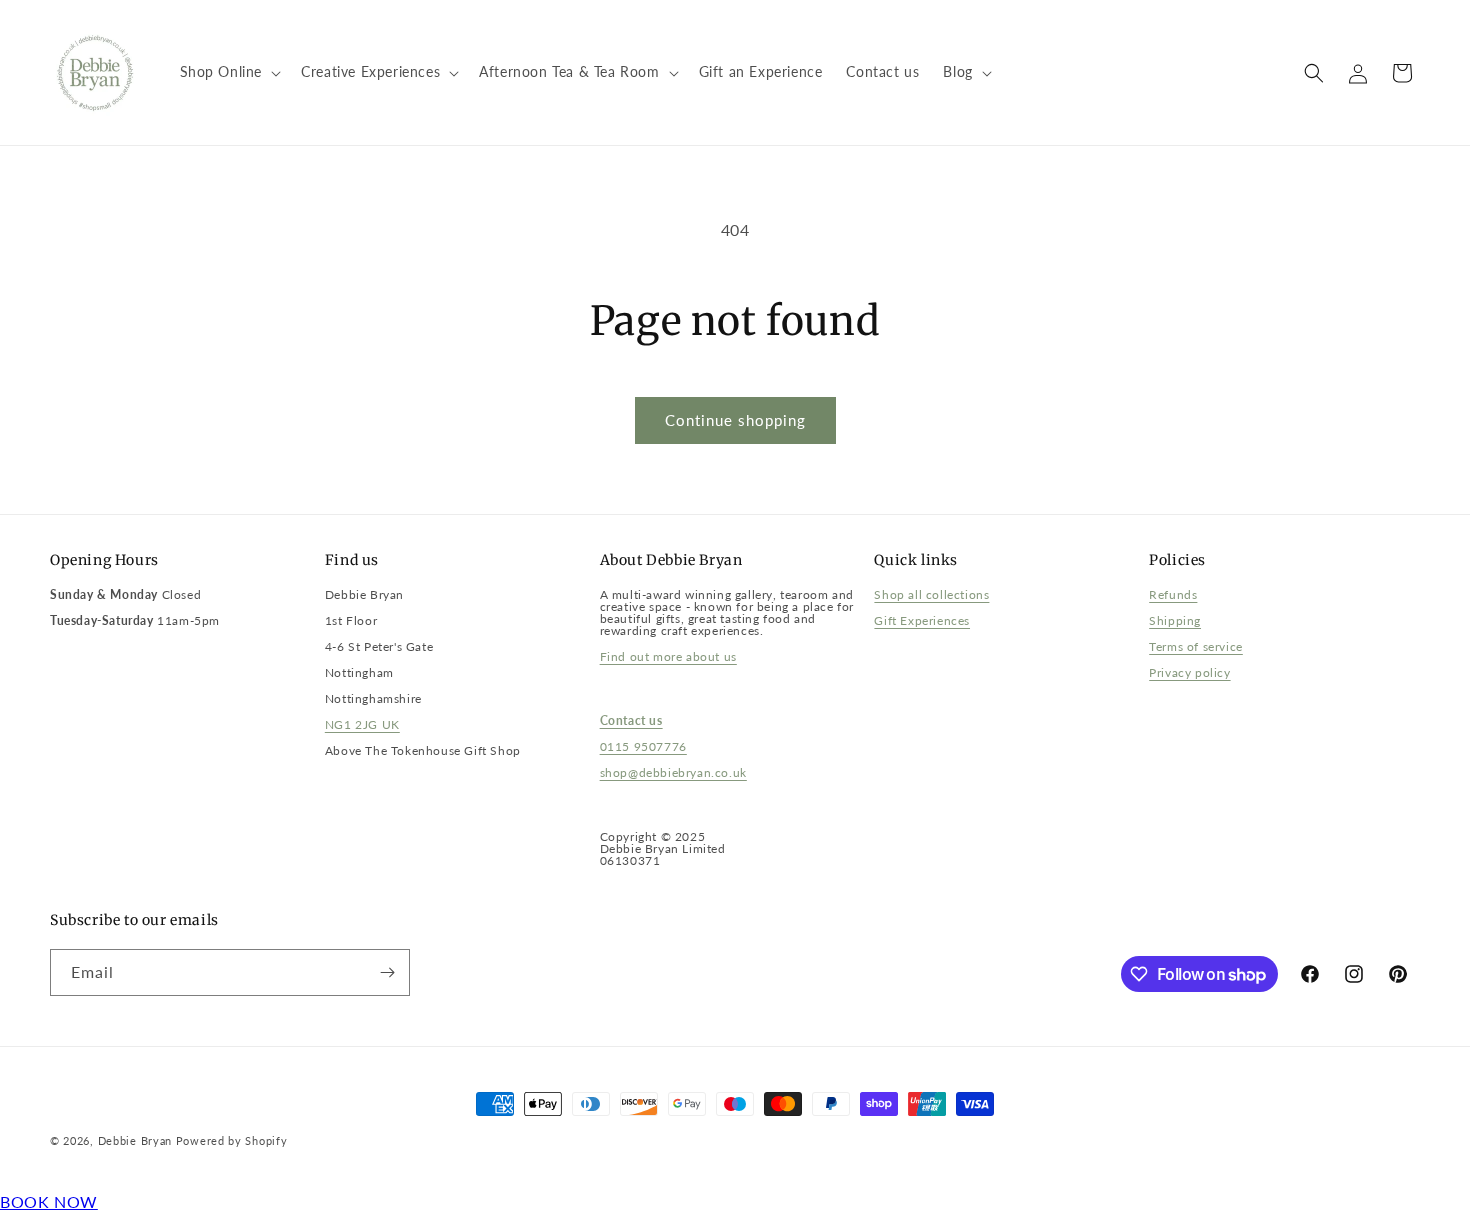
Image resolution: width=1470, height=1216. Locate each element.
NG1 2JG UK (362, 724)
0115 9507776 (643, 746)
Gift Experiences (922, 620)
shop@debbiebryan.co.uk (673, 772)
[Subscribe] (387, 972)
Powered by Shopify (232, 1140)
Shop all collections (931, 594)
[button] (229, 72)
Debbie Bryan (135, 1140)
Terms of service (1196, 646)
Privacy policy (1189, 672)
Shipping (1175, 620)
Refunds (1173, 594)
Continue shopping (735, 420)
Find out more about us (668, 656)
